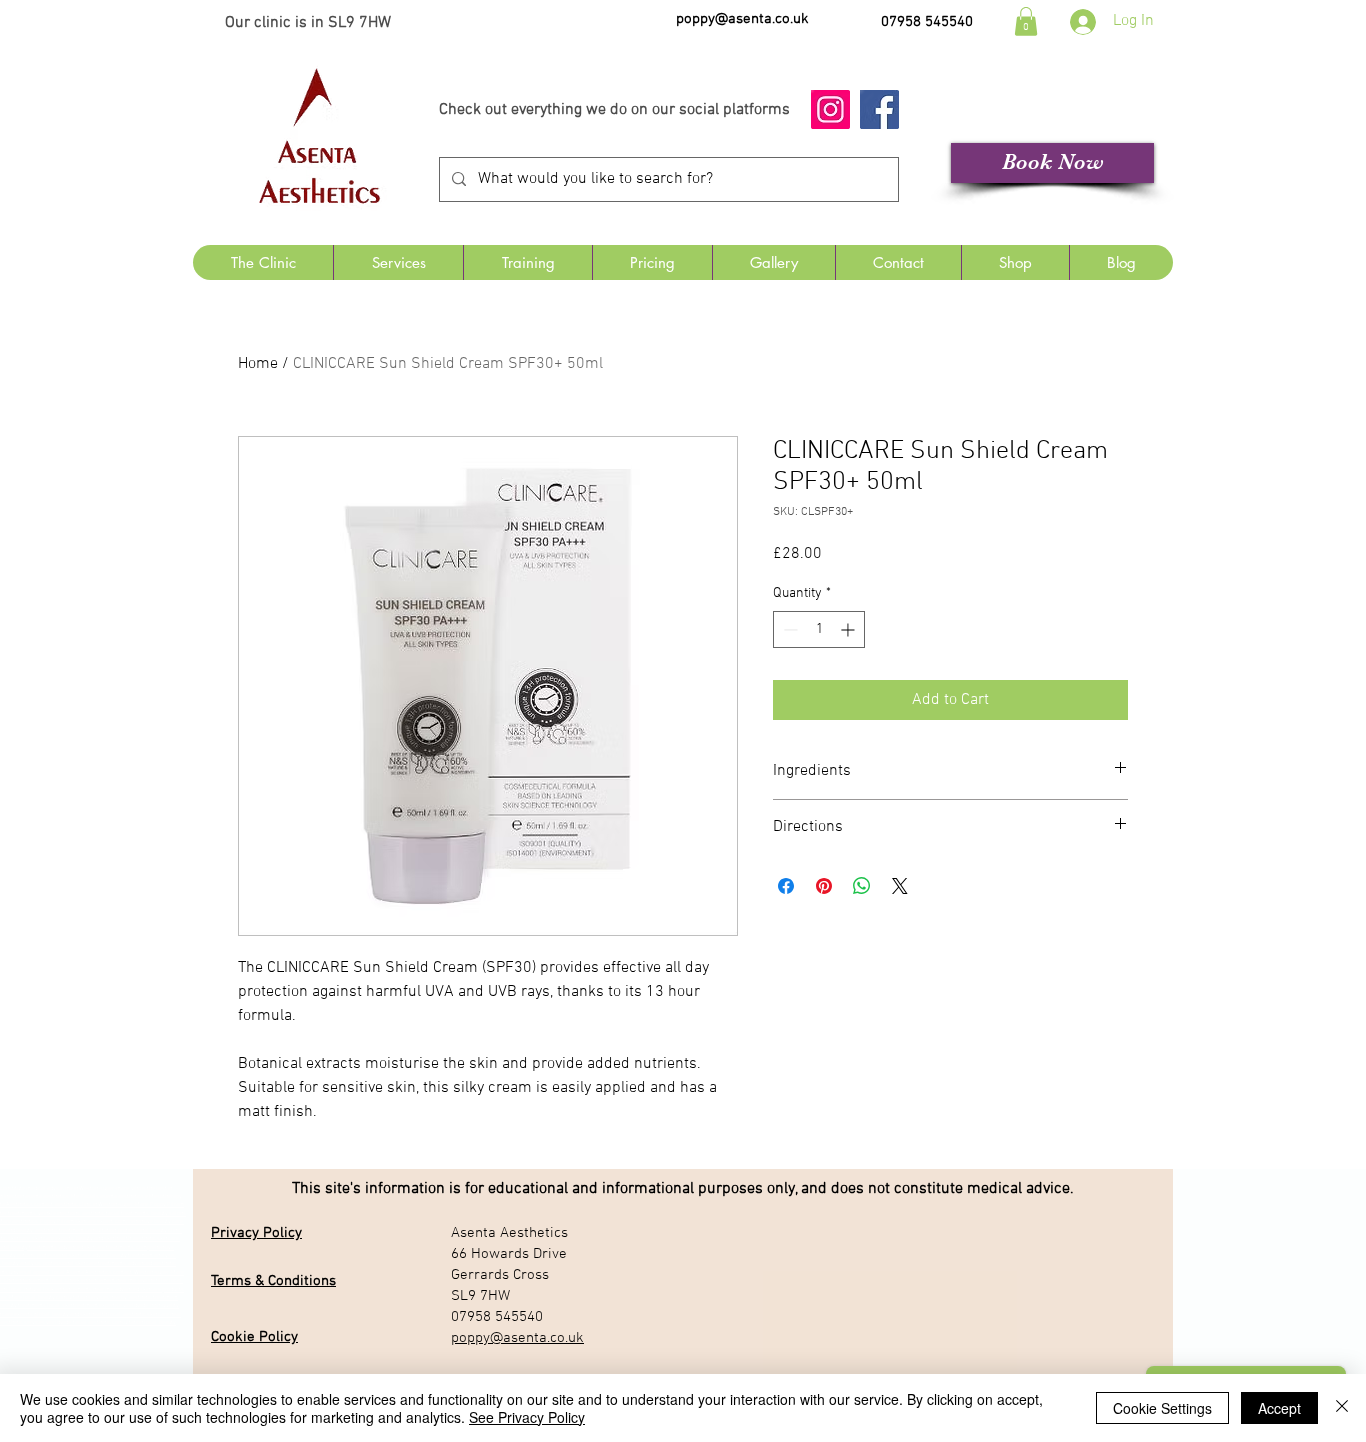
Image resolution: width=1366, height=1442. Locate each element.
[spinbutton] (819, 629)
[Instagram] (830, 109)
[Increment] (849, 629)
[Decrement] (788, 629)
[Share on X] (900, 886)
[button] (1026, 21)
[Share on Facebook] (786, 886)
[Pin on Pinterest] (824, 886)
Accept (1279, 1408)
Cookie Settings (1162, 1408)
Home (258, 364)
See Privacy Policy (527, 1417)
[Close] (1342, 1408)
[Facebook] (879, 109)
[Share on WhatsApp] (862, 886)
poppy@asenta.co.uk (742, 19)
